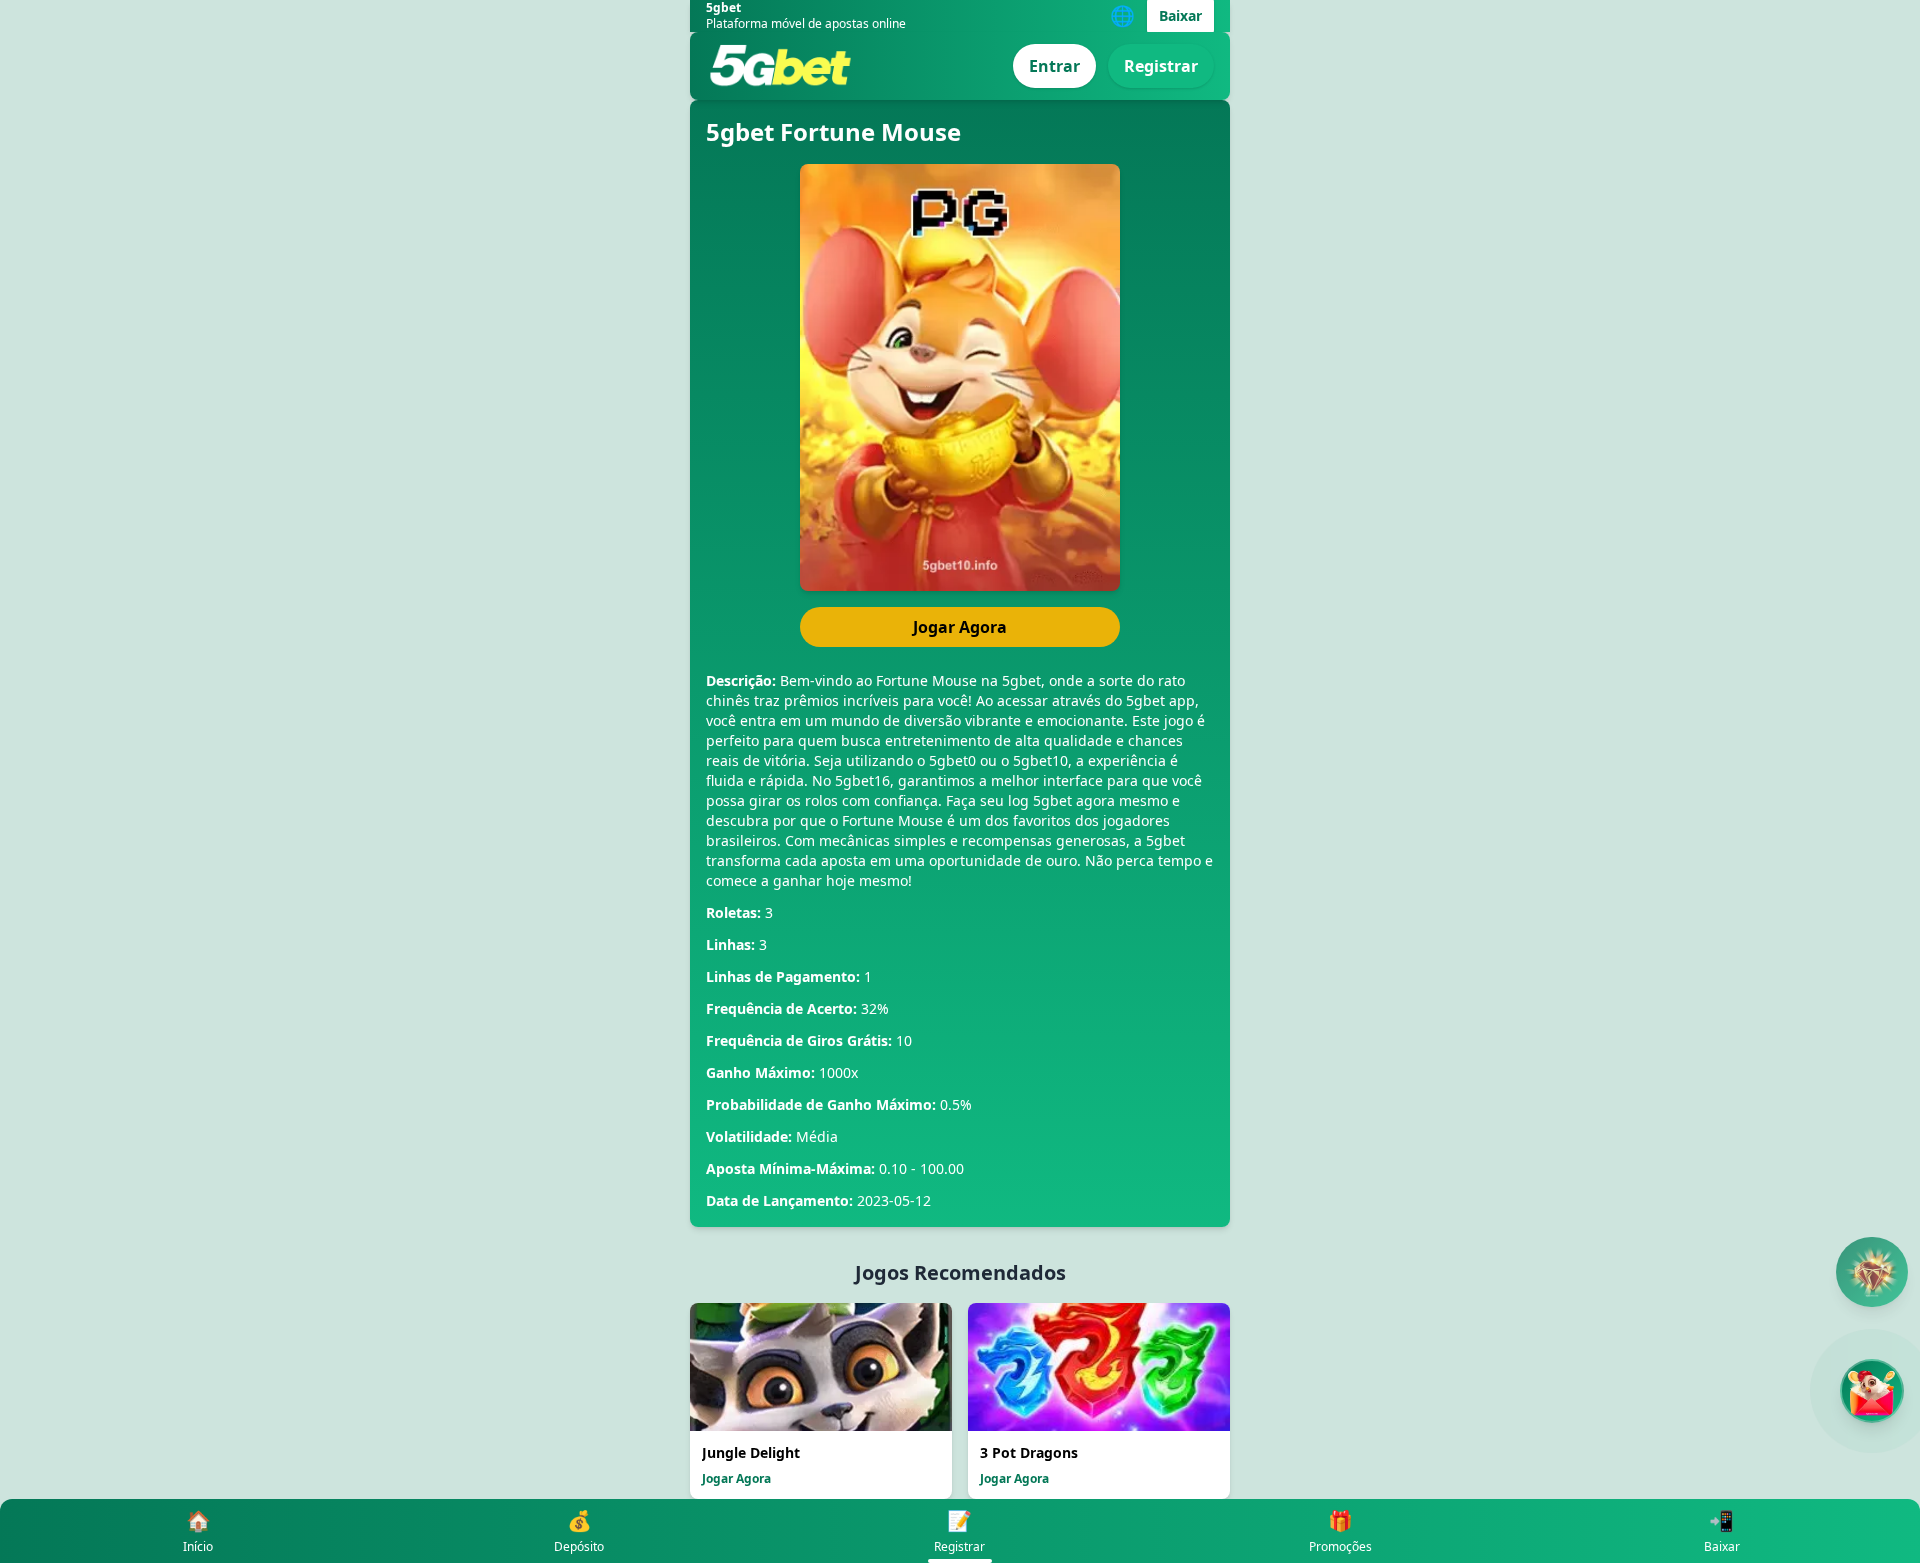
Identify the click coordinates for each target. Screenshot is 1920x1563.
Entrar (1054, 66)
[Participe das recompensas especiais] (1872, 1391)
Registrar (1161, 66)
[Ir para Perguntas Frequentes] (1872, 1272)
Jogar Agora (960, 627)
